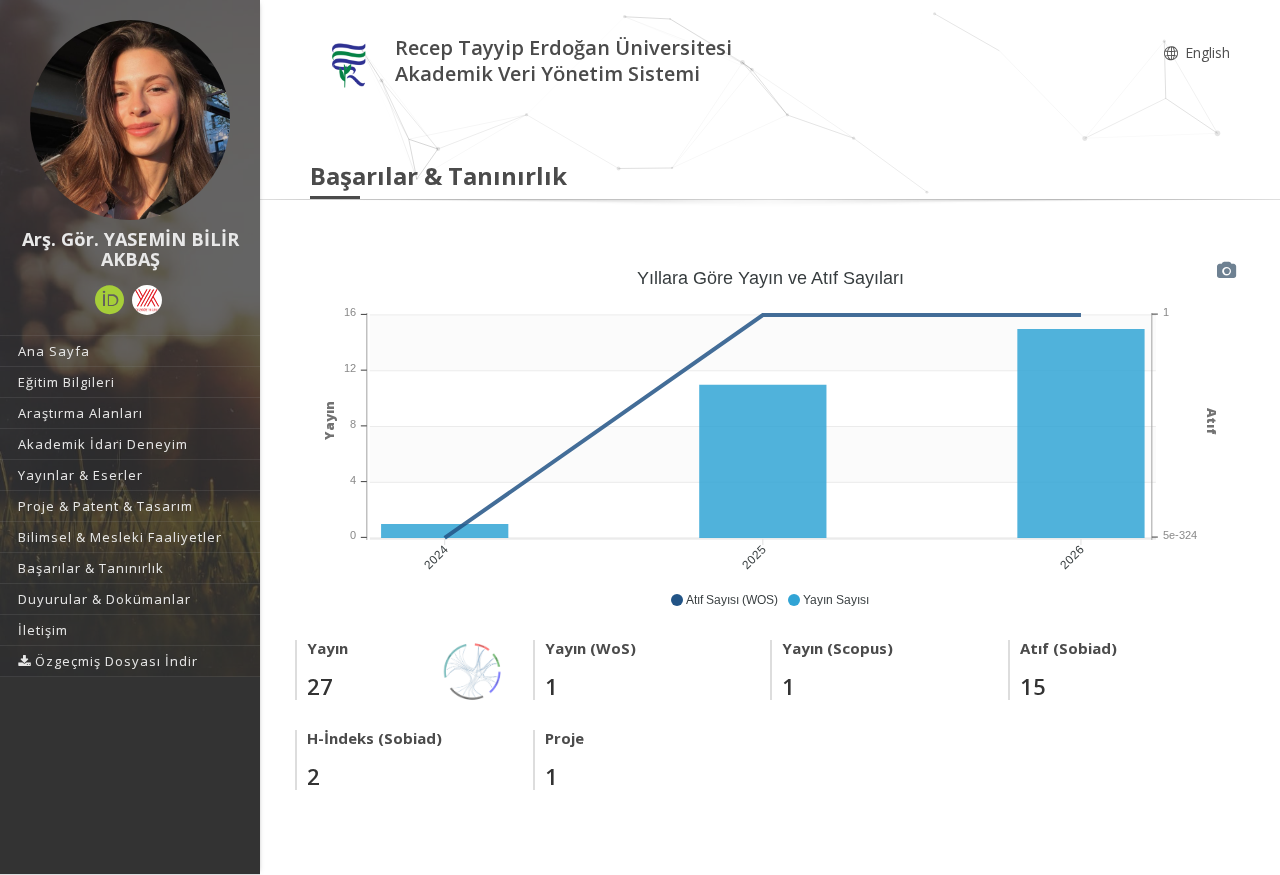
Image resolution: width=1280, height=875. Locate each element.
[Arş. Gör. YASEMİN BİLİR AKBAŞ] (130, 120)
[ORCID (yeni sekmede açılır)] (110, 300)
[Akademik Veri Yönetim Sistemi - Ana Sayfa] (352, 63)
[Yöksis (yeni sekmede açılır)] (147, 300)
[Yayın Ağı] (473, 669)
